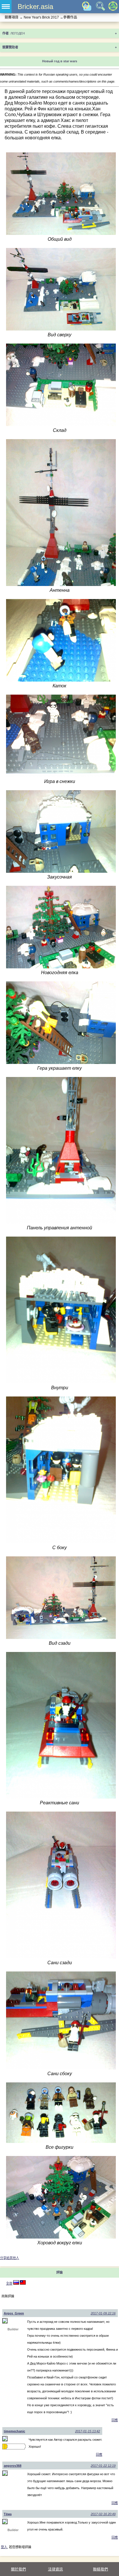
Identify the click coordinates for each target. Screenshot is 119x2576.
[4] (16, 2283)
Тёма (8, 2514)
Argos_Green (14, 2313)
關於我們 (18, 2569)
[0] (23, 2283)
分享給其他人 (10, 2258)
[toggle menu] (6, 7)
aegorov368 (13, 2466)
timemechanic (14, 2431)
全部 (9, 2283)
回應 (115, 2420)
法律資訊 (55, 2569)
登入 (4, 2547)
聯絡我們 (101, 2569)
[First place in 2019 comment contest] (3, 2447)
